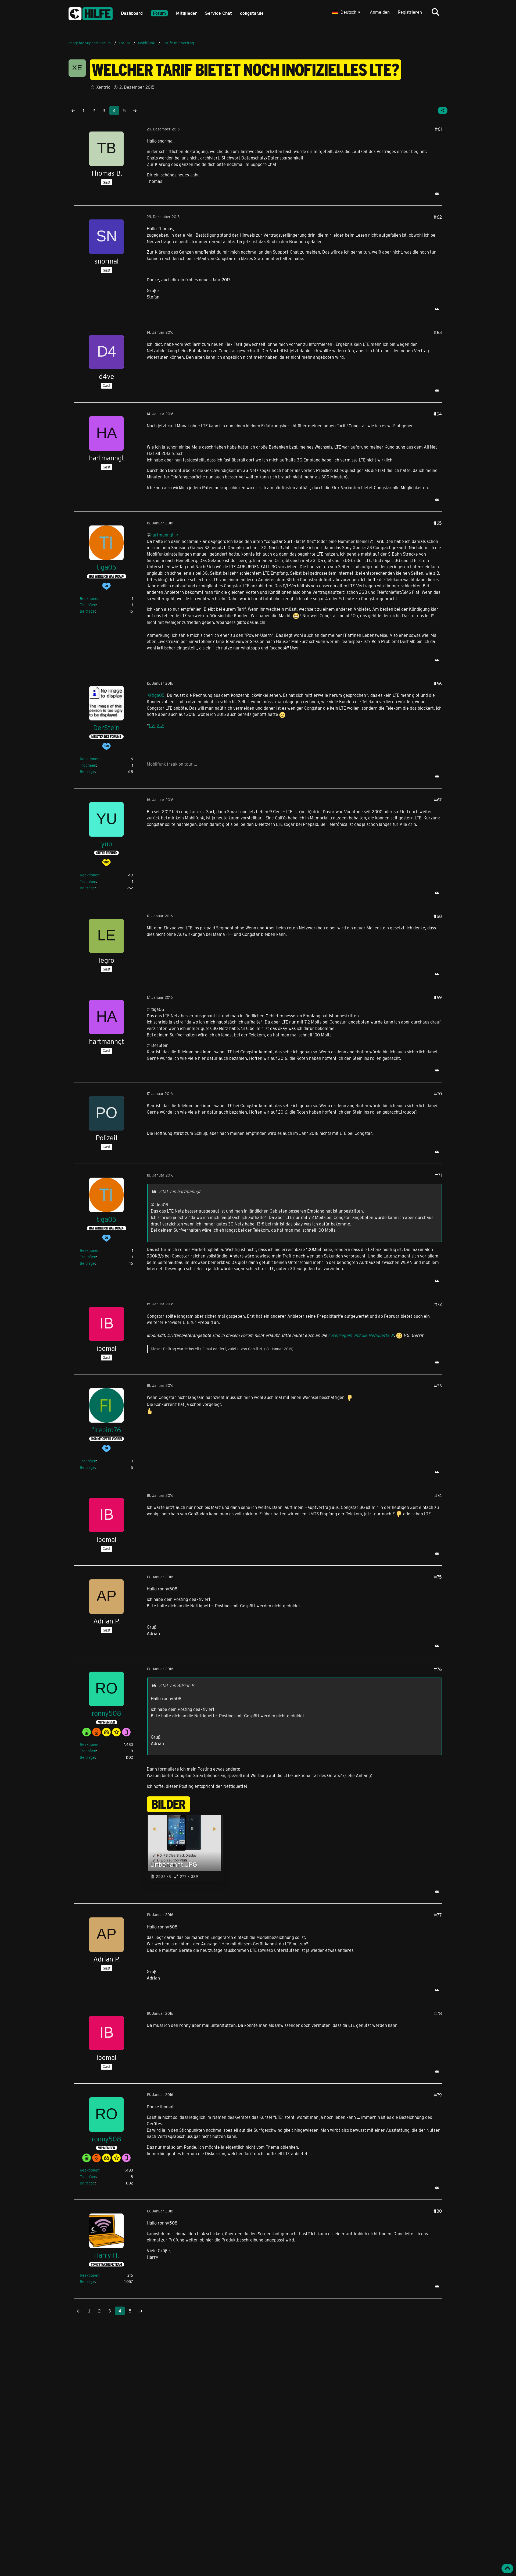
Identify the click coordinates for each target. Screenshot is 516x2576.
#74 (438, 1495)
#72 (438, 1304)
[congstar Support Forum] (91, 13)
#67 (438, 800)
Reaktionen (90, 598)
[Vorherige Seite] (73, 111)
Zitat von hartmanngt (180, 1191)
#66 (438, 683)
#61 (438, 129)
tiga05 (158, 695)
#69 (438, 997)
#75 (438, 1577)
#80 (438, 2211)
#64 (438, 414)
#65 (438, 523)
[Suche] (435, 12)
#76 (438, 1669)
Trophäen (88, 605)
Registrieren (410, 12)
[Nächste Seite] (135, 111)
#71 (438, 1175)
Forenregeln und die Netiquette (359, 1335)
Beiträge (87, 611)
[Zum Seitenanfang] (507, 2568)
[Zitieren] (437, 194)
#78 (438, 2013)
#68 (438, 916)
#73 (438, 1386)
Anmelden (380, 12)
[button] (347, 12)
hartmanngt (162, 535)
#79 (438, 2095)
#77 (438, 1915)
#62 (438, 217)
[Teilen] (443, 111)
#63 (438, 332)
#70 (438, 1094)
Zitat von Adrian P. (177, 1685)
